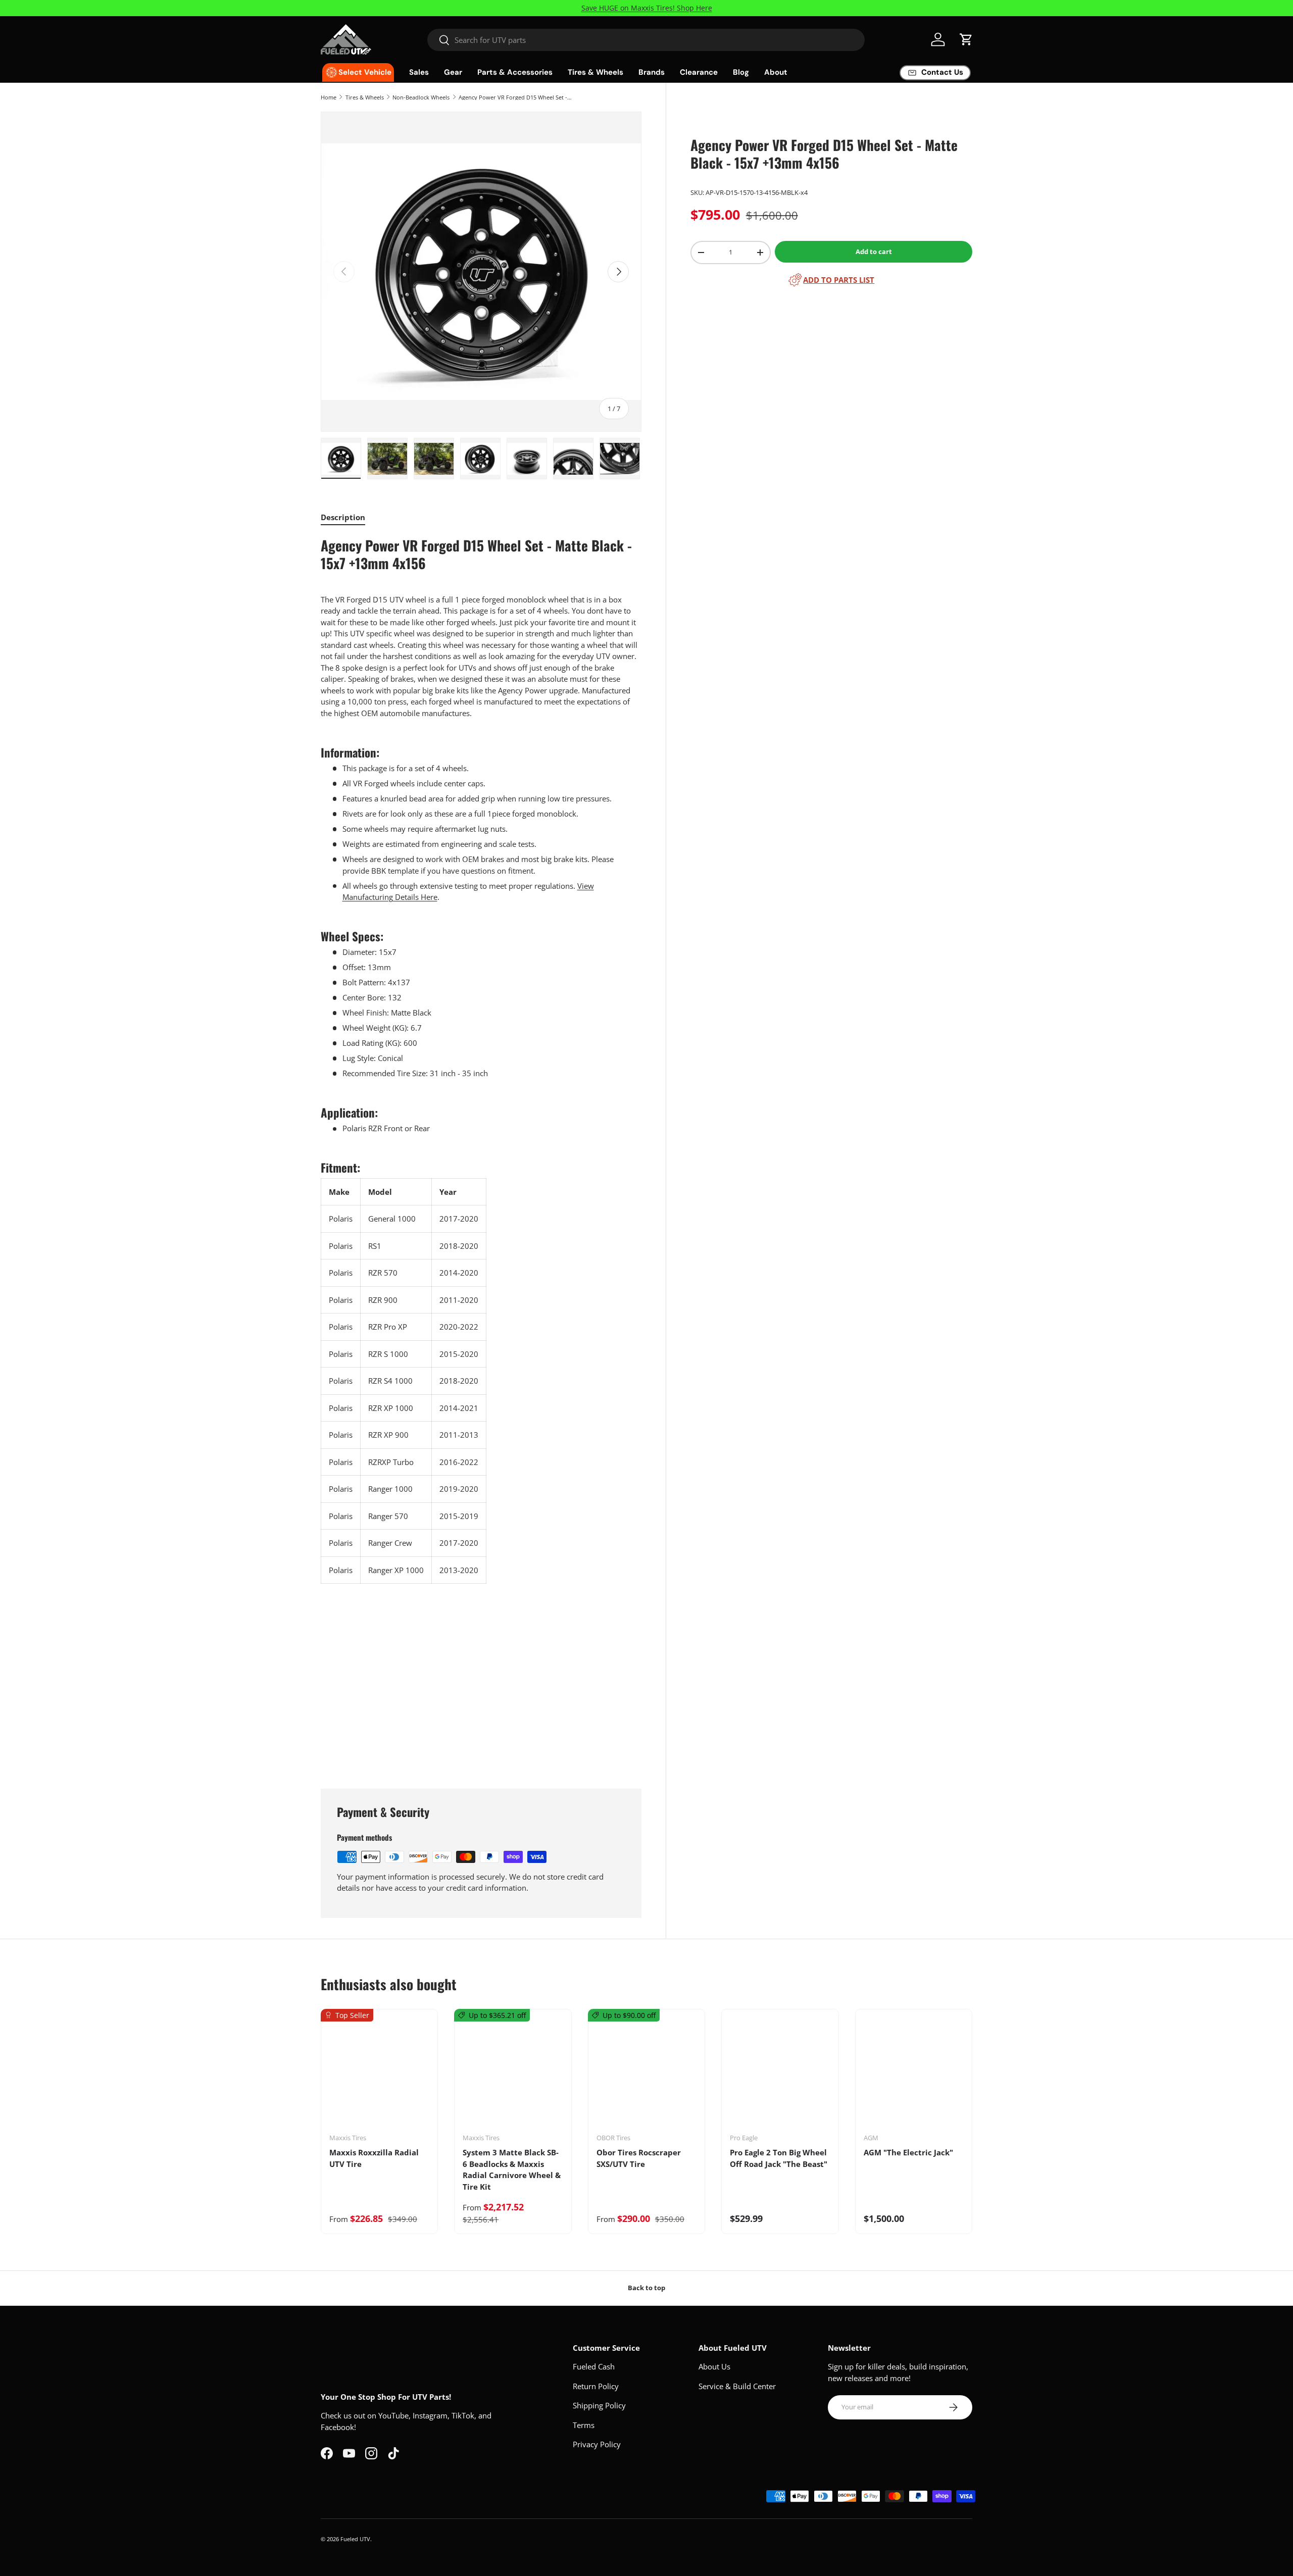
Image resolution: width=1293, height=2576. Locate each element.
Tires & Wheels (595, 72)
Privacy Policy (597, 2444)
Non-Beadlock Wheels (421, 97)
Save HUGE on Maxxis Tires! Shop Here (647, 8)
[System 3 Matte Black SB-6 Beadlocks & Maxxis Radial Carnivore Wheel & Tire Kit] (513, 2075)
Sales (419, 72)
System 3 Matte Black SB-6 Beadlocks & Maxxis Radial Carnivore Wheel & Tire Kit (512, 2169)
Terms (584, 2425)
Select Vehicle (365, 72)
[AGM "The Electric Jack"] (914, 2075)
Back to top (646, 2288)
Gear (453, 72)
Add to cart (874, 251)
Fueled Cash (594, 2366)
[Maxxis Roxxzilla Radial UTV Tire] (379, 2075)
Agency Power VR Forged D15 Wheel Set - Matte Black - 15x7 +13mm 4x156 (515, 97)
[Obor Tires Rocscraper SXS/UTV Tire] (646, 2075)
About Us (714, 2366)
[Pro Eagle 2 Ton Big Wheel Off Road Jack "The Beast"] (780, 2075)
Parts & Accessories (515, 72)
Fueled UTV (355, 2539)
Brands (652, 72)
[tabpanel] (481, 1150)
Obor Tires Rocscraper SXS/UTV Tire (639, 2158)
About (776, 72)
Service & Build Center (737, 2386)
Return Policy (596, 2386)
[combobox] (646, 40)
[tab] (343, 517)
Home (329, 97)
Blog (741, 72)
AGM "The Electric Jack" (908, 2152)
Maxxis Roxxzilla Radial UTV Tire (374, 2158)
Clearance (699, 72)
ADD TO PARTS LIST (839, 280)
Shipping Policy (599, 2405)
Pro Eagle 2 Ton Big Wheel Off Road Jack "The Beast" (779, 2158)
